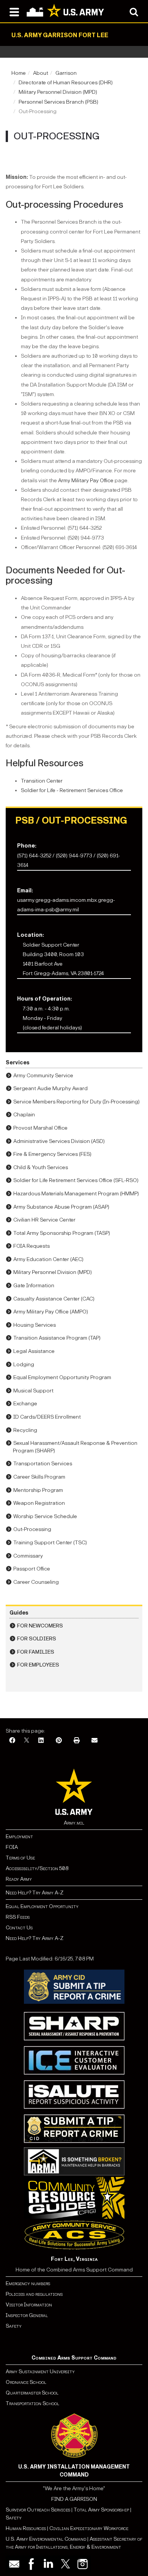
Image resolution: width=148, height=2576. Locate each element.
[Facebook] (12, 1741)
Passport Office (32, 1569)
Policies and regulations (34, 2294)
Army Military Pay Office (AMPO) (51, 1312)
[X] (27, 1741)
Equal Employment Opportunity (42, 1906)
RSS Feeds (18, 1917)
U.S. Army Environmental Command (46, 2539)
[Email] (94, 1741)
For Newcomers (40, 1626)
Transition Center (42, 781)
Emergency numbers (28, 2283)
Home (19, 73)
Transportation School (32, 2403)
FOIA (12, 1847)
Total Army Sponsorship (101, 2510)
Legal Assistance (34, 1351)
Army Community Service (43, 1076)
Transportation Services (43, 1464)
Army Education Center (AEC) (48, 1259)
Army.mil (74, 1823)
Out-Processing (32, 1529)
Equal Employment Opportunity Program (62, 1377)
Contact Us (19, 1928)
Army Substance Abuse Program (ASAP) (61, 1207)
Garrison (66, 73)
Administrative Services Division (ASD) (59, 1141)
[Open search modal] (134, 11)
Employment (19, 1837)
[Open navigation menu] (14, 11)
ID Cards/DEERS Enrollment (47, 1417)
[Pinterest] (59, 1741)
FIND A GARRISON (74, 2499)
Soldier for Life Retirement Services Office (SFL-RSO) (76, 1180)
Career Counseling (36, 1582)
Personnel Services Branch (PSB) (58, 102)
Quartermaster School (32, 2393)
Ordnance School (26, 2382)
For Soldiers (37, 1639)
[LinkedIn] (41, 1741)
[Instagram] (83, 2564)
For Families (36, 1652)
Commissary (28, 1556)
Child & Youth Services (41, 1167)
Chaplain (24, 1115)
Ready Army (19, 1879)
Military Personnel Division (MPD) (58, 92)
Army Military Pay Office (86, 481)
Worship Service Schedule (45, 1516)
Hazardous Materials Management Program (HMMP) (76, 1194)
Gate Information (34, 1286)
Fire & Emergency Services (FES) (52, 1154)
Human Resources (26, 2528)
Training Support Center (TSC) (50, 1543)
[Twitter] (65, 2564)
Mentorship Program (38, 1490)
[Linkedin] (48, 2564)
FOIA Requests (31, 1246)
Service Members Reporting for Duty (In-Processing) (76, 1102)
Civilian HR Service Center (44, 1220)
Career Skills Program (39, 1477)
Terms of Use (20, 1858)
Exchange (25, 1404)
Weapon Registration (39, 1503)
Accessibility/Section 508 (37, 1868)
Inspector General (27, 2315)
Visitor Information (29, 2305)
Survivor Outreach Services (38, 2510)
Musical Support (33, 1391)
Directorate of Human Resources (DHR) (66, 83)
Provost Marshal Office (40, 1128)
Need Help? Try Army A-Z (35, 1893)
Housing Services (35, 1325)
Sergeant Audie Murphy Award (50, 1088)
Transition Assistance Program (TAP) (57, 1338)
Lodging (24, 1365)
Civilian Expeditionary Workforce (89, 2528)
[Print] (77, 1741)
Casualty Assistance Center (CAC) (54, 1299)
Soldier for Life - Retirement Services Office (72, 790)
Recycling (25, 1430)
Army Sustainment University (40, 2372)
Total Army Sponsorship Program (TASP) (62, 1233)
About (41, 73)
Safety (14, 2326)
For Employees (38, 1665)
